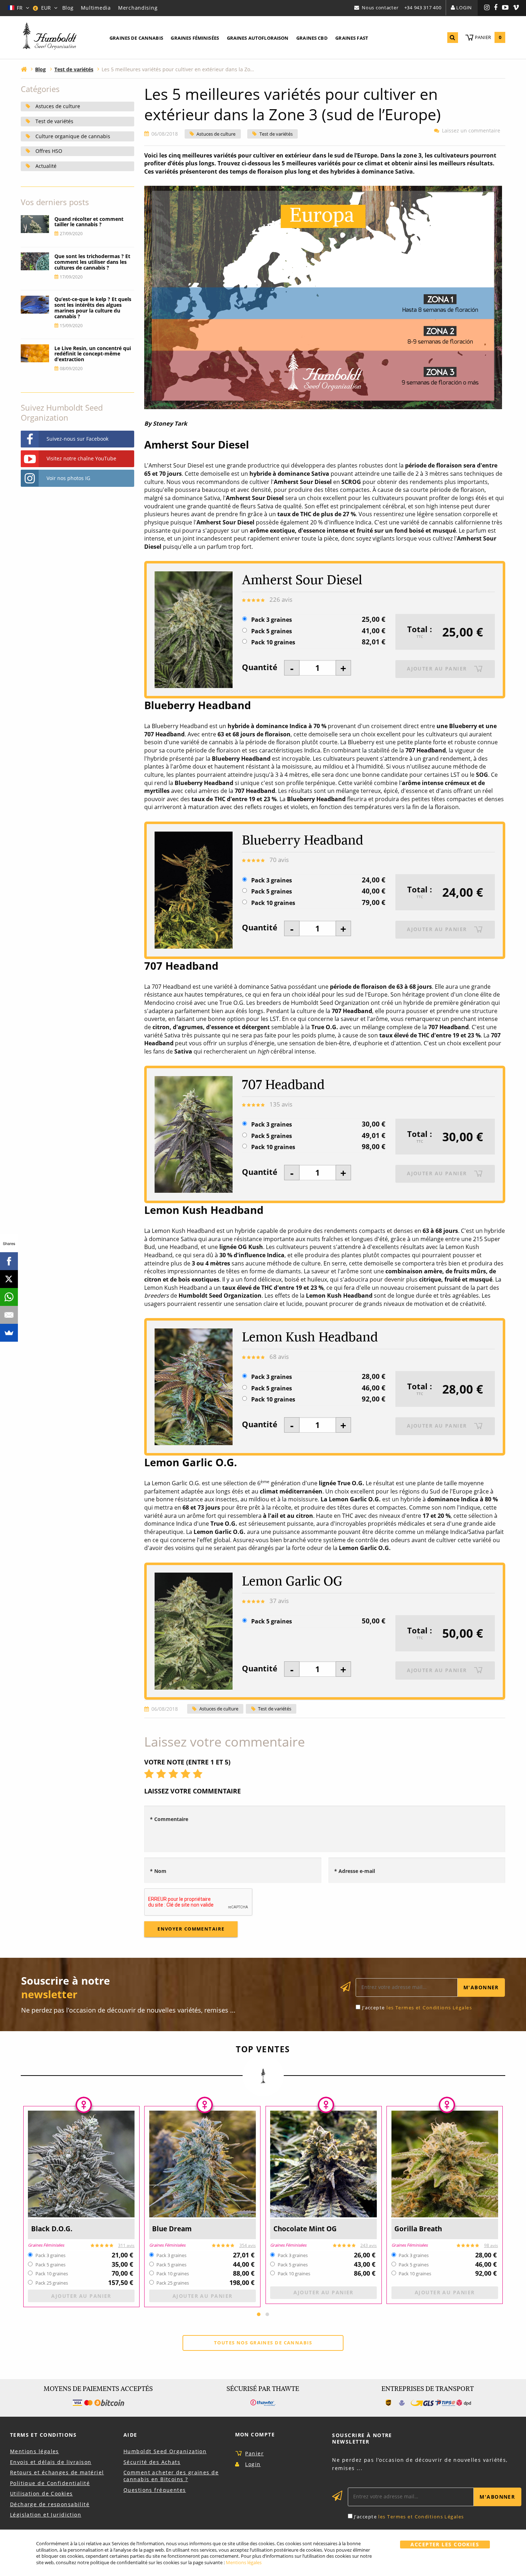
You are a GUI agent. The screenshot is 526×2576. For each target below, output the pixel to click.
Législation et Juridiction (46, 2515)
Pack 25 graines (52, 2283)
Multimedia (96, 8)
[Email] (9, 1315)
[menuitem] (136, 38)
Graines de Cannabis (136, 38)
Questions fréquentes (155, 2490)
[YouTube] (505, 8)
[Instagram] (487, 8)
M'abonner (481, 1987)
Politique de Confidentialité (50, 2483)
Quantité (260, 667)
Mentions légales (35, 2451)
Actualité (46, 166)
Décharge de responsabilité (50, 2504)
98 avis (491, 2245)
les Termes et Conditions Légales (429, 2008)
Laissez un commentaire (471, 131)
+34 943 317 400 (423, 8)
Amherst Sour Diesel (302, 580)
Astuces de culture (216, 134)
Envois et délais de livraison (51, 2462)
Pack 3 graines (272, 620)
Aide (130, 2435)
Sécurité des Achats (152, 2462)
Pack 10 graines (273, 642)
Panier (254, 2453)
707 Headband (283, 1084)
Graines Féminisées (195, 38)
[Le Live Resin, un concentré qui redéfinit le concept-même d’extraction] (35, 353)
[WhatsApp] (9, 1297)
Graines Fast (352, 38)
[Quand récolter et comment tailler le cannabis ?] (35, 224)
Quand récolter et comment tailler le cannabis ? (89, 222)
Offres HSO (49, 151)
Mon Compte (255, 2434)
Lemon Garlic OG (292, 1581)
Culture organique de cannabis (73, 136)
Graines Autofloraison (258, 38)
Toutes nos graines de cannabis (263, 2343)
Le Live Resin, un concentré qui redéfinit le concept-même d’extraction (93, 354)
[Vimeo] (516, 8)
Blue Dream (172, 2229)
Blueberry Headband (303, 840)
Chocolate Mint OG (305, 2229)
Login (464, 8)
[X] (9, 1279)
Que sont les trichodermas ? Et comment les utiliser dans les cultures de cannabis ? (92, 262)
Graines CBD (312, 38)
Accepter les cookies (445, 2544)
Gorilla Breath (418, 2229)
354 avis (248, 2245)
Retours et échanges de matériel (57, 2472)
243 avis (369, 2245)
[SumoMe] (9, 1333)
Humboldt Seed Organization (165, 2451)
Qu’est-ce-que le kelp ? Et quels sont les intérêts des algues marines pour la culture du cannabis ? (93, 308)
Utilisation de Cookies (42, 2493)
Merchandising (138, 8)
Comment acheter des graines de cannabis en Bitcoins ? (171, 2476)
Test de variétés (276, 134)
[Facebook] (496, 8)
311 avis (126, 2245)
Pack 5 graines (272, 631)
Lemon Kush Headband (310, 1337)
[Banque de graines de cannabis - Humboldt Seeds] (50, 37)
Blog (68, 8)
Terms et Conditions (43, 2435)
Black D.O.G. (52, 2229)
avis (281, 599)
